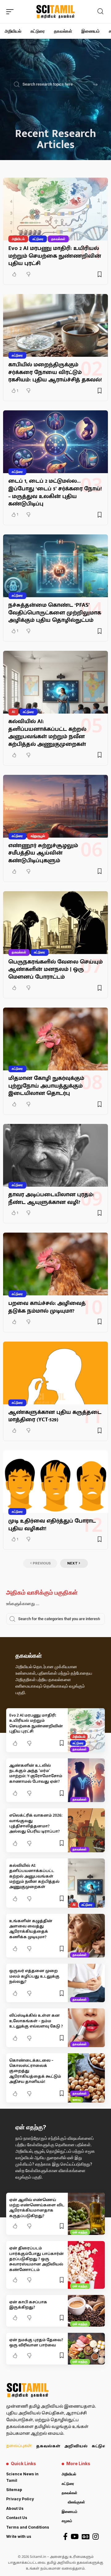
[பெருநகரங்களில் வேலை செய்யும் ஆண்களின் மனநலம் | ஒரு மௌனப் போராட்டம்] (55, 923)
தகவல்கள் (58, 239)
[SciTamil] (55, 12)
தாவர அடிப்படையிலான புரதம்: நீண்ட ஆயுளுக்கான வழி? (51, 1198)
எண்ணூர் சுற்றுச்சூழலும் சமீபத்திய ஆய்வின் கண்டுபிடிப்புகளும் (43, 853)
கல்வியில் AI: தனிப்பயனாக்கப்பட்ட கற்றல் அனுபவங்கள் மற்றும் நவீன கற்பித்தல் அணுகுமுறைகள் (47, 733)
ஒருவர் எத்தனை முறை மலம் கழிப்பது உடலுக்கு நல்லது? (34, 1976)
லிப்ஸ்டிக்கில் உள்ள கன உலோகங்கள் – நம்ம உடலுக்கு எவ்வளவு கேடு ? (36, 2021)
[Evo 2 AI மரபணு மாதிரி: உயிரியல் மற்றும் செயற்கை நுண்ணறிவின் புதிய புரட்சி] (55, 209)
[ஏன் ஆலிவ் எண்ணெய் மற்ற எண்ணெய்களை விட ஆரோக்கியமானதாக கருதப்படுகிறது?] (86, 2214)
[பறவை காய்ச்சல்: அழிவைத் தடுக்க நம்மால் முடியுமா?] (55, 1264)
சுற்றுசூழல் (38, 836)
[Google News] (86, 2536)
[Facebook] (65, 2536)
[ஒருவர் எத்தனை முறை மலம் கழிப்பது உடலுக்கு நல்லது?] (86, 1983)
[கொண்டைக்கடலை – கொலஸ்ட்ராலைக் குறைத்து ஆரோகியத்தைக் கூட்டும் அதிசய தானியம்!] (86, 2078)
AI (13, 712)
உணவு (76, 2099)
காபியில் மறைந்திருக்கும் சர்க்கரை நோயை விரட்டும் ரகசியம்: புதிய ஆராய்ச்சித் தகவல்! (55, 372)
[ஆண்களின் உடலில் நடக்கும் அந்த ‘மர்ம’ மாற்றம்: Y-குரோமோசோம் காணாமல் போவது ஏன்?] (86, 1780)
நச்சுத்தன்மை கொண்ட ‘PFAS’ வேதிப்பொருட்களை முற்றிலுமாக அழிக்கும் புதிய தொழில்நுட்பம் (55, 613)
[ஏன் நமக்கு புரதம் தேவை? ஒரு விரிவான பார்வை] (86, 2349)
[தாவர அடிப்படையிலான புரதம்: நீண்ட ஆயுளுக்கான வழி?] (55, 1155)
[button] (11, 12)
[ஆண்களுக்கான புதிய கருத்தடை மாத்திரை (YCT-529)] (55, 1373)
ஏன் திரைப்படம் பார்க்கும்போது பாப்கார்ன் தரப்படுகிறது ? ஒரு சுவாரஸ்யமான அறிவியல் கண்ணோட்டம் (37, 2259)
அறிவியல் (18, 239)
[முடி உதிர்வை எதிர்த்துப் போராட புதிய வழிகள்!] (55, 1482)
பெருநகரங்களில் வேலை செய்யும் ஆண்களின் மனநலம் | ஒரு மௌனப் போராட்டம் (55, 969)
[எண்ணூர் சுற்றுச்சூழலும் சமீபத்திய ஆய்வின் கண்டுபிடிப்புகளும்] (55, 806)
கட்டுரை (38, 239)
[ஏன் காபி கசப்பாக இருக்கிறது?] (86, 2311)
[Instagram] (96, 2536)
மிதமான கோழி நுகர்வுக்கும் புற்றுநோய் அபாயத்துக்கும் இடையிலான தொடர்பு (46, 1086)
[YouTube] (75, 2536)
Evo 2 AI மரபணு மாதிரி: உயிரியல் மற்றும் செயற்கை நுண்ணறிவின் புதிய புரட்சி (55, 256)
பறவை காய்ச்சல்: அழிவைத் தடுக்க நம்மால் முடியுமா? (47, 1307)
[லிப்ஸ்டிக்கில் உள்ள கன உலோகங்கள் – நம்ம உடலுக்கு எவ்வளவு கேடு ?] (86, 2028)
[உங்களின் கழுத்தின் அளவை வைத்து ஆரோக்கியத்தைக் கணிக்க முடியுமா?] (86, 1936)
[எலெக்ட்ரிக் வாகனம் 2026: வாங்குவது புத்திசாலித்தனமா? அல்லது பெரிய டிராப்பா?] (86, 1830)
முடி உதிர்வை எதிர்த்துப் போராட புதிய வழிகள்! (52, 1525)
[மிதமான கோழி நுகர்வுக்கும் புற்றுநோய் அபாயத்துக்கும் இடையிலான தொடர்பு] (55, 1039)
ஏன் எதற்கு (80, 2232)
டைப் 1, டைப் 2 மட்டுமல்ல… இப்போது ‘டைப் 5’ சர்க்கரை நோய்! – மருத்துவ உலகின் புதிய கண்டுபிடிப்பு (55, 492)
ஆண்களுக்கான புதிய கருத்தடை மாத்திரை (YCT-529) (55, 1416)
